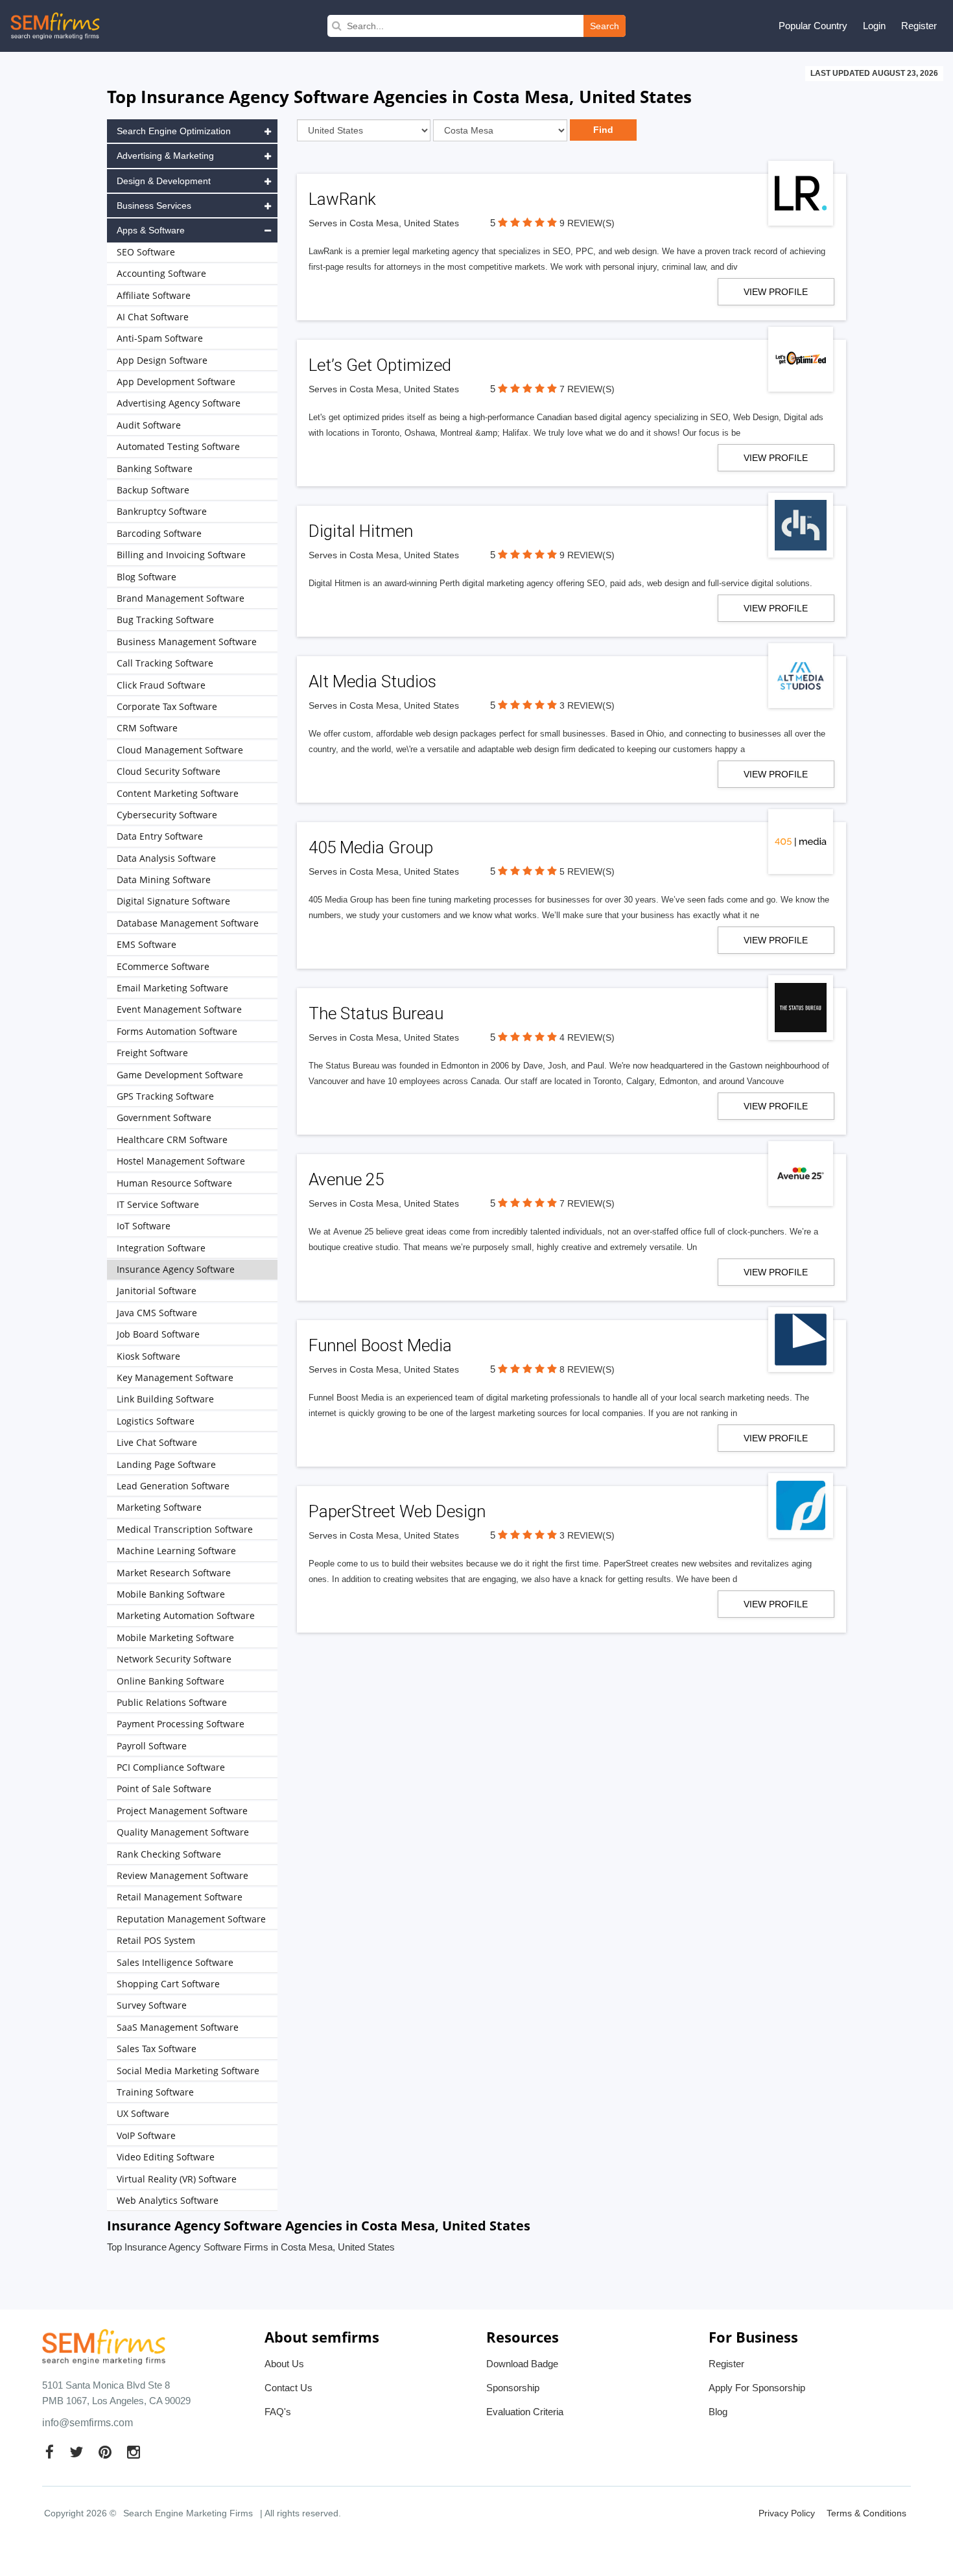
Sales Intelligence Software (175, 1962)
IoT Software (144, 1226)
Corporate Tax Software (167, 706)
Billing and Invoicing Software (181, 555)
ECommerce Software (163, 966)
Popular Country (813, 26)
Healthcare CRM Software (172, 1140)
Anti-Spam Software (160, 338)
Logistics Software (156, 1421)
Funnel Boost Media (380, 1345)
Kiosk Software (148, 1356)
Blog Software (147, 577)
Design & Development (164, 181)
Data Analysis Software (166, 858)
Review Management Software (182, 1875)
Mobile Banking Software (171, 1594)
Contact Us (288, 2388)
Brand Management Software (181, 598)
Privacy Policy (787, 2513)
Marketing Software (159, 1507)
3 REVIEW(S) (587, 705)
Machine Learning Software (176, 1551)
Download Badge (522, 2364)
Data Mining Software (164, 880)
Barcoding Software (159, 533)
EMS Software (147, 944)
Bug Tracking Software (165, 620)
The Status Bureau (376, 1013)
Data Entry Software (160, 836)
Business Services (154, 206)
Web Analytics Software (168, 2200)
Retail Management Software (180, 1897)
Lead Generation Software (173, 1486)
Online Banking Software (171, 1681)
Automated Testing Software (178, 446)
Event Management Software (179, 1009)
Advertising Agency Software (179, 403)
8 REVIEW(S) (587, 1369)
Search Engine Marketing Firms (188, 2513)
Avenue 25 (346, 1179)
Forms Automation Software (177, 1031)
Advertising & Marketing (165, 156)
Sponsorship (513, 2388)
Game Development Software (180, 1075)
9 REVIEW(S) (587, 223)
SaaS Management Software (178, 2027)
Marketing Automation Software (186, 1615)
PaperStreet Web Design (397, 1511)
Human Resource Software (174, 1183)
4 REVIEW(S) (587, 1037)
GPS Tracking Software (165, 1096)
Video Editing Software (166, 2157)
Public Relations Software (172, 1702)
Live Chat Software (157, 1442)
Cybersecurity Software (167, 815)
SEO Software (146, 252)
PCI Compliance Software (171, 1767)
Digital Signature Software (173, 901)
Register (919, 26)
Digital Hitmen (361, 531)
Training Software (155, 2092)
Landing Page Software (166, 1464)
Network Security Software (174, 1659)
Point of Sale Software (164, 1789)
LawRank (342, 199)
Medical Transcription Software (185, 1529)
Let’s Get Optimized (380, 365)
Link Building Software (165, 1399)
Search (605, 26)
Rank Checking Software (169, 1854)
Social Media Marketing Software (188, 2071)
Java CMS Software (157, 1313)
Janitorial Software (157, 1291)
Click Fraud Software (161, 685)
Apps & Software (151, 230)
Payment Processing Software (181, 1724)
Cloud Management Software (180, 750)
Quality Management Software (183, 1832)
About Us (284, 2364)
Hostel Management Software (181, 1161)
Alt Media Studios (372, 681)
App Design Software (162, 360)
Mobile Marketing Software (175, 1637)
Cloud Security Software (169, 771)
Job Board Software (158, 1334)
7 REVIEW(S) (587, 389)
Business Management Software (187, 642)
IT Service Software (158, 1204)
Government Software (164, 1117)
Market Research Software (174, 1573)
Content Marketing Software (178, 793)
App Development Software (176, 382)
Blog (718, 2412)
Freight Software (152, 1053)
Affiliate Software (154, 295)
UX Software (143, 2113)
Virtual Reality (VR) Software (177, 2179)
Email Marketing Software (172, 988)
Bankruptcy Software (162, 511)
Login (874, 26)
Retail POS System (156, 1940)
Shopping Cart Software (168, 1984)
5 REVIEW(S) (587, 871)
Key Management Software (175, 1377)
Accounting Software (161, 273)
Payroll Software (152, 1746)
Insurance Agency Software (176, 1269)
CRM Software (147, 728)
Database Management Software (188, 923)
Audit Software (149, 425)
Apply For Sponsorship (757, 2388)
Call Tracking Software (165, 663)
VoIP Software (146, 2135)
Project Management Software (182, 1811)
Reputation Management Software (191, 1919)
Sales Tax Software (157, 2049)
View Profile (776, 292)
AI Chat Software (153, 317)
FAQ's (278, 2412)
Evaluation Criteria (525, 2412)
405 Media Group (371, 847)
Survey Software (152, 2005)
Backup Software (153, 490)
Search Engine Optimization (174, 131)
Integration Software (161, 1248)
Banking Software (155, 468)
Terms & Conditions (866, 2513)
